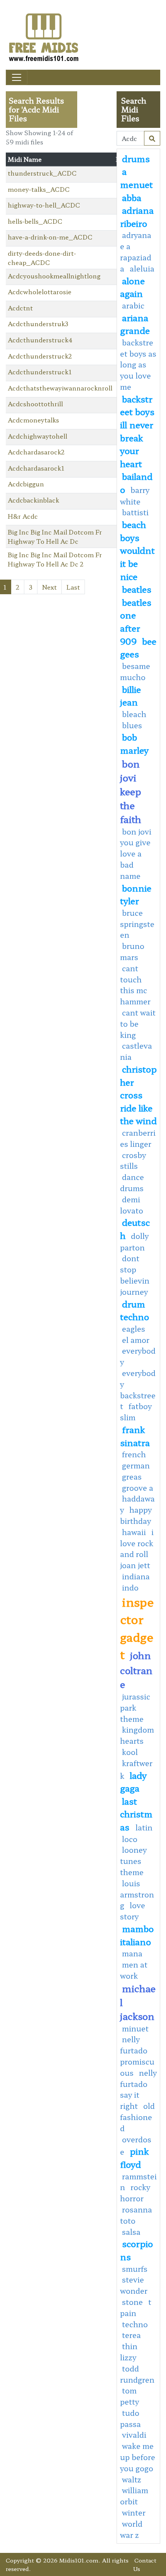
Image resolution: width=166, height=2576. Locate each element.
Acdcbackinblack (33, 500)
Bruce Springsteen (137, 924)
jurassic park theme (135, 1708)
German (136, 1465)
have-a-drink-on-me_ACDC (50, 237)
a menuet (136, 178)
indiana (136, 1576)
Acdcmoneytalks (33, 420)
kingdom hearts (137, 1735)
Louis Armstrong (137, 1894)
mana (132, 1953)
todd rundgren (137, 2374)
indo (130, 1587)
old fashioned (137, 2117)
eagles (134, 1329)
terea (131, 2335)
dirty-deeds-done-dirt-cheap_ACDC (42, 258)
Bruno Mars (132, 951)
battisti (135, 512)
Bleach (134, 714)
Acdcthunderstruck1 (40, 372)
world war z (131, 2529)
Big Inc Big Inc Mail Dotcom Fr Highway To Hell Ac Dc (55, 536)
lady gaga (133, 1782)
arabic (133, 305)
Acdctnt (20, 308)
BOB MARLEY (134, 743)
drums (136, 158)
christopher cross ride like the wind (138, 1094)
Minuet (135, 2028)
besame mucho (135, 671)
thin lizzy (129, 2352)
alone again (132, 287)
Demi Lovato (132, 1205)
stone (132, 2302)
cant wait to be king (138, 1024)
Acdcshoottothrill (35, 404)
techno (135, 2324)
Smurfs (135, 2269)
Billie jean (130, 696)
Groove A (138, 1488)
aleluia (142, 268)
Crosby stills (133, 1161)
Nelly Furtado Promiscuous (137, 2056)
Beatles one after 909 (136, 621)
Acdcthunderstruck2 (40, 356)
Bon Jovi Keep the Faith (131, 791)
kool (130, 1752)
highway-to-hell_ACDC (44, 205)
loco (130, 1839)
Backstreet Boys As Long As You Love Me (138, 365)
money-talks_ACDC (39, 189)
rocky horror (135, 2193)
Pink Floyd (134, 2157)
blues (132, 725)
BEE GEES (138, 647)
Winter (134, 2512)
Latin (144, 1827)
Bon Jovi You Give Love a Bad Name (136, 854)
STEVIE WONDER (134, 2285)
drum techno (135, 1310)
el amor (136, 1340)
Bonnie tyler (136, 894)
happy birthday (136, 1515)
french (134, 1454)
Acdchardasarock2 (36, 452)
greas (132, 1477)
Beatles (137, 589)
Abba (132, 197)
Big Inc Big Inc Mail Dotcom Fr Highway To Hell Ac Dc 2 (55, 559)
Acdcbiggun (26, 484)
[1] (152, 138)
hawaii (134, 1532)
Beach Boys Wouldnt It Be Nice (137, 550)
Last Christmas (136, 1814)
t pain (136, 2307)
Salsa (131, 2232)
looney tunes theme (133, 1861)
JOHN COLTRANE (136, 1669)
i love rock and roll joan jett (137, 1549)
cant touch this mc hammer (135, 985)
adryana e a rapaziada (136, 251)
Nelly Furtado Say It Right (138, 2089)
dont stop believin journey (135, 1275)
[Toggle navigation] (17, 77)
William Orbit (134, 2496)
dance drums (132, 1182)
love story (133, 1911)
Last (73, 587)
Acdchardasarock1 (36, 468)
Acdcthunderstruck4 (40, 340)
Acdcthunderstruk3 (38, 323)
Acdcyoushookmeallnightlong (54, 276)
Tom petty (130, 2396)
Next (49, 587)
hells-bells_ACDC (35, 221)
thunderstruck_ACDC (42, 173)
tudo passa (130, 2418)
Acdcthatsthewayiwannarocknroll (60, 388)
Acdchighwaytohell (37, 436)
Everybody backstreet (138, 1389)
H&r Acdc (23, 516)
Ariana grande (135, 324)
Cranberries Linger (138, 1138)
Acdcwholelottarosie (40, 292)
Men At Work (134, 1970)
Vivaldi (134, 2435)
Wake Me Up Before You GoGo (138, 2457)
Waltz (132, 2479)
